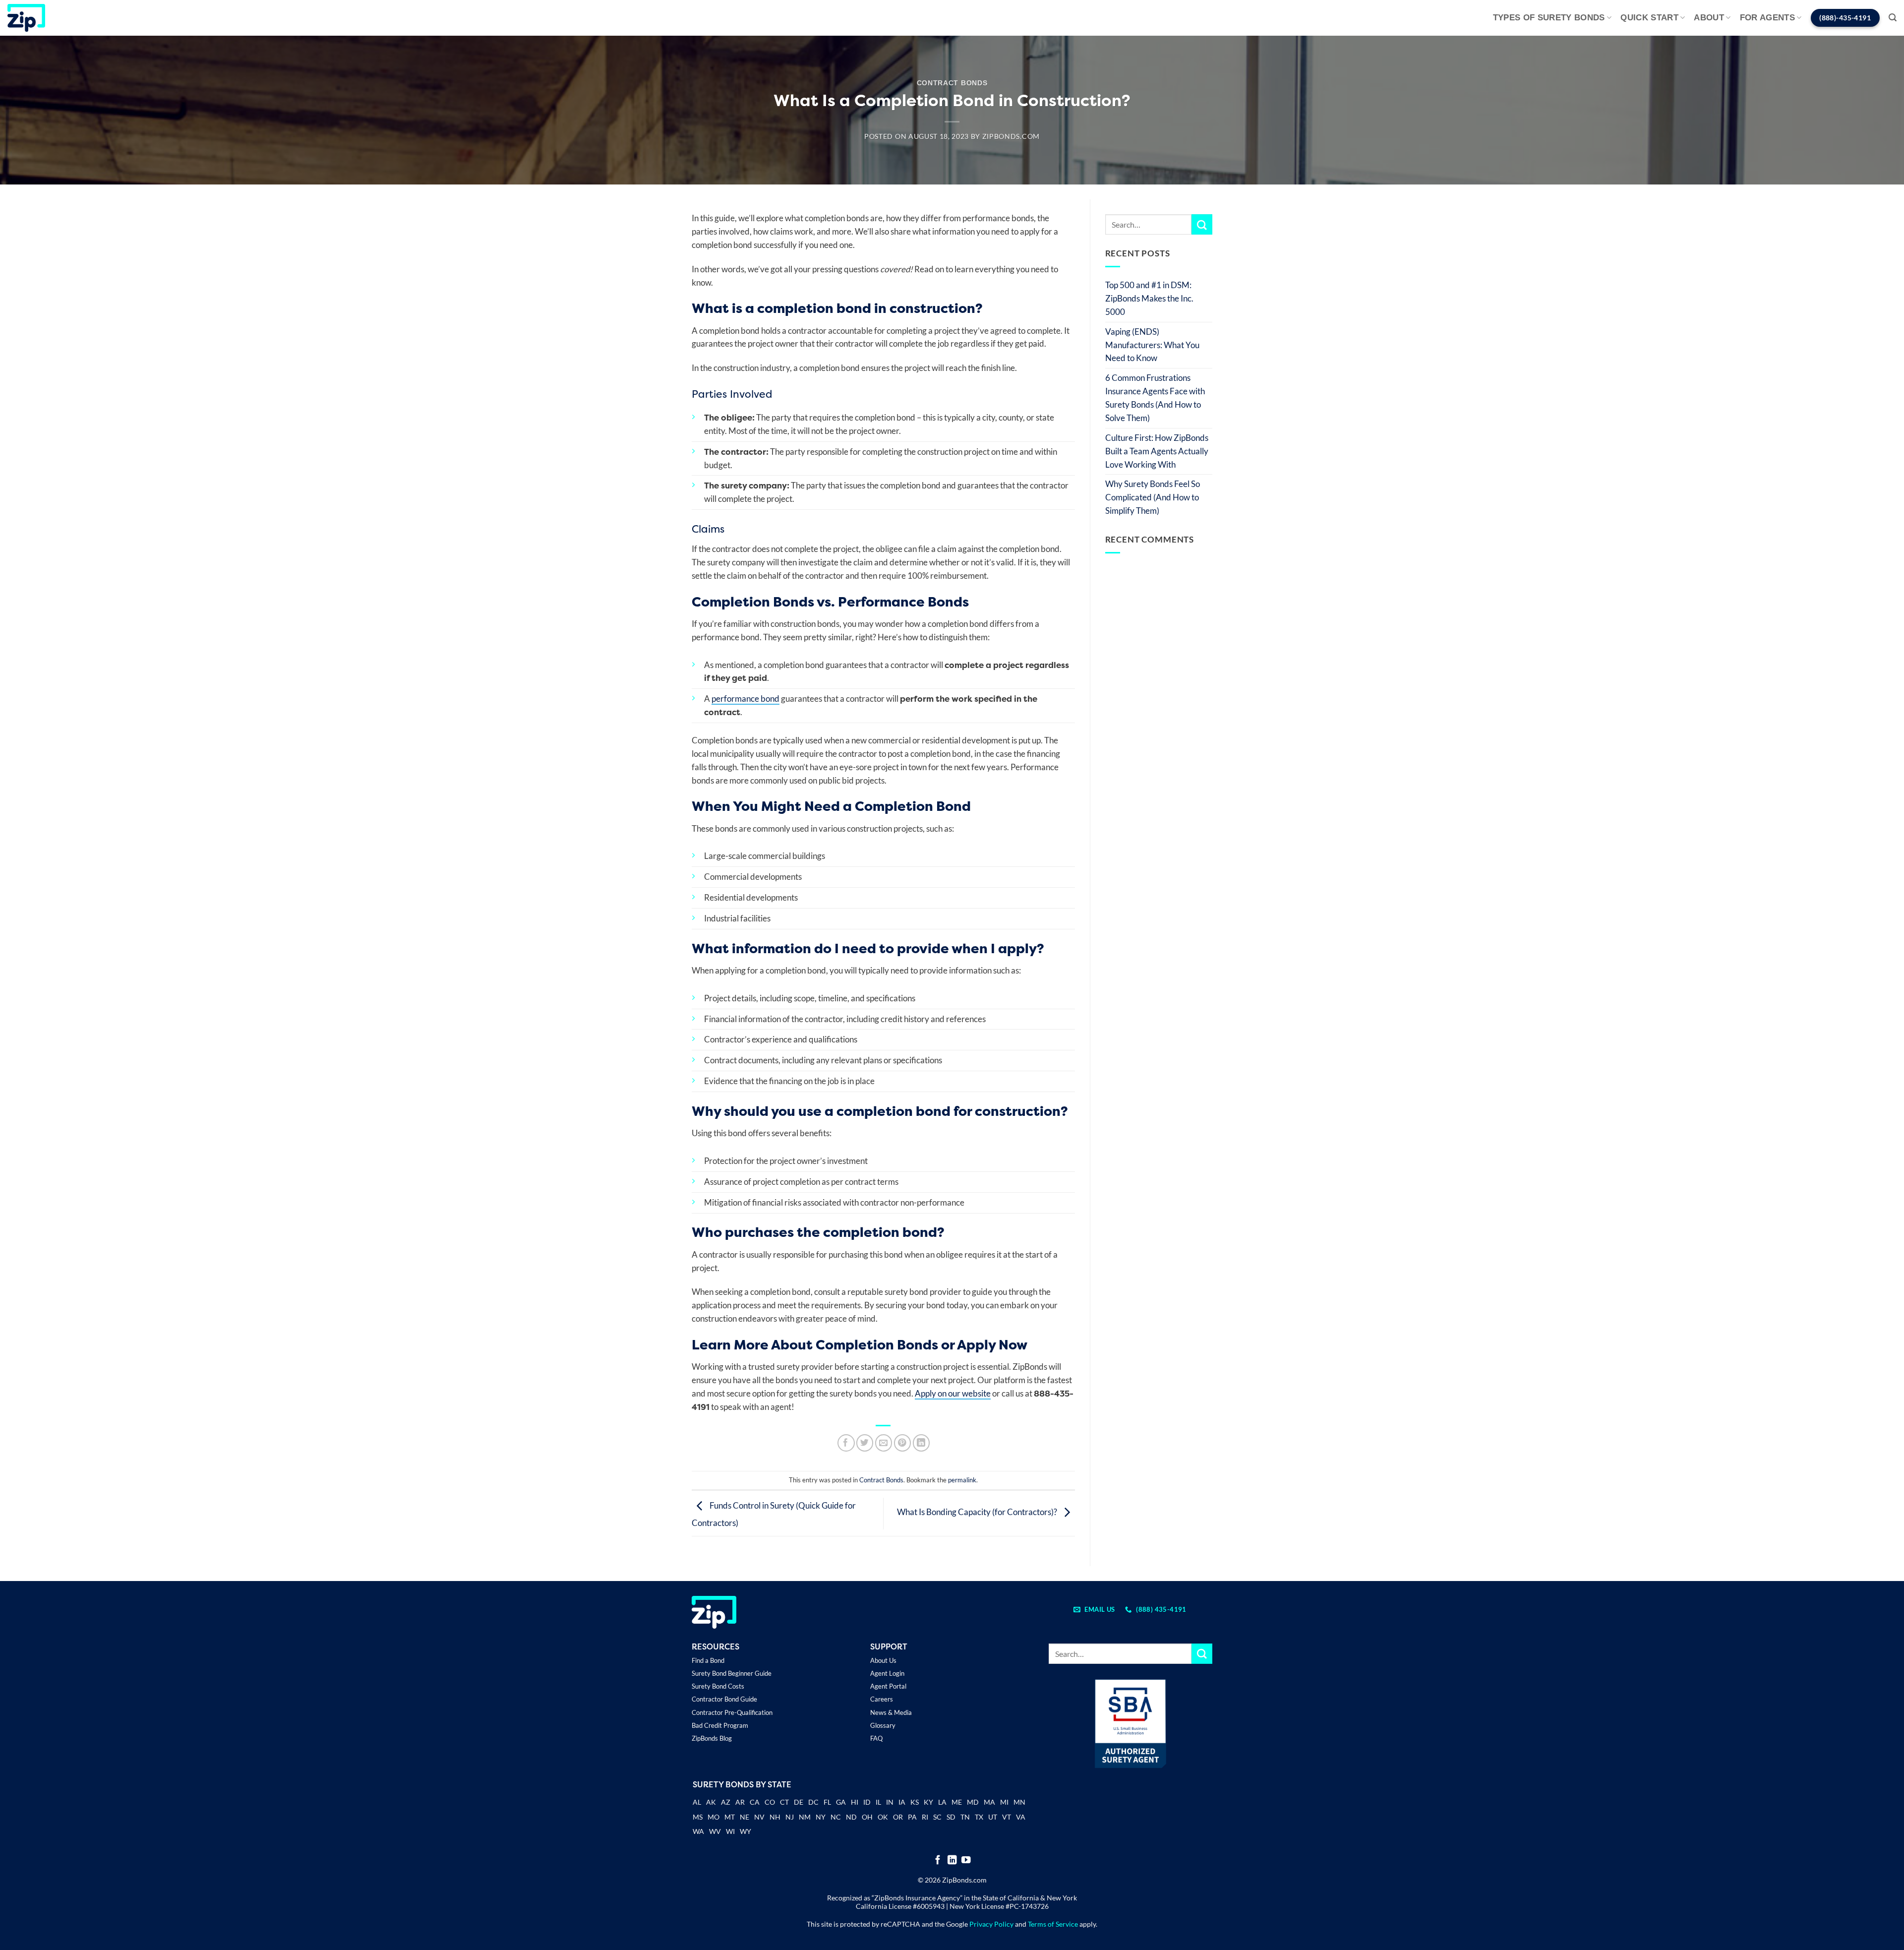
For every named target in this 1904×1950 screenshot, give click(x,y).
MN (1019, 1802)
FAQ (876, 1738)
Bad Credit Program (720, 1725)
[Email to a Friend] (884, 1443)
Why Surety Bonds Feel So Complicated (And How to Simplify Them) (1153, 497)
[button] (1893, 18)
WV (715, 1831)
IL (878, 1802)
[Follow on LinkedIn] (952, 1860)
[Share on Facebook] (846, 1443)
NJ (790, 1817)
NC (836, 1817)
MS (698, 1817)
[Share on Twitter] (865, 1443)
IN (890, 1802)
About (1709, 18)
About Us (883, 1660)
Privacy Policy (991, 1924)
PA (912, 1817)
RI (925, 1817)
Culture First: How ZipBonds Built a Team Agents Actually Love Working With (1157, 451)
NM (805, 1817)
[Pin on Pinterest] (903, 1443)
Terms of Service (1053, 1924)
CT (784, 1802)
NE (744, 1817)
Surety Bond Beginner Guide (732, 1673)
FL (827, 1802)
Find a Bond (708, 1660)
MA (989, 1802)
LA (942, 1802)
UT (993, 1817)
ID (867, 1802)
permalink (962, 1480)
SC (937, 1817)
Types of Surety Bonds (1549, 18)
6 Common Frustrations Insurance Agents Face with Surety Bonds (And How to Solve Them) (1155, 398)
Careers (882, 1699)
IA (902, 1802)
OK (883, 1817)
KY (928, 1802)
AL (697, 1803)
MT (730, 1817)
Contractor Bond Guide (724, 1699)
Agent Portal (888, 1686)
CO (770, 1802)
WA (698, 1831)
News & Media (891, 1712)
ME (957, 1802)
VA (1021, 1817)
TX (979, 1817)
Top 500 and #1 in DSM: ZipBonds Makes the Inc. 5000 (1149, 298)
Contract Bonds (952, 83)
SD (951, 1817)
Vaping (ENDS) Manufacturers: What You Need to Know (1152, 345)
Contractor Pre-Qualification (732, 1712)
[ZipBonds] (26, 18)
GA (841, 1802)
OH (867, 1817)
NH (775, 1817)
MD (973, 1802)
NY (821, 1817)
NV (759, 1817)
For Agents (1767, 18)
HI (855, 1802)
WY (745, 1831)
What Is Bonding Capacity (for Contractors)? (978, 1512)
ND (851, 1817)
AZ (726, 1802)
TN (965, 1817)
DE (799, 1802)
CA (755, 1802)
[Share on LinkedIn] (922, 1443)
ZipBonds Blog (712, 1738)
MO (714, 1817)
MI (1004, 1802)
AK (711, 1802)
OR (898, 1817)
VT (1007, 1817)
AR (740, 1802)
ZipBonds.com (1011, 136)
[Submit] (1202, 224)
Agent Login (887, 1673)
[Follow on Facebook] (938, 1860)
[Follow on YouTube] (966, 1860)
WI (730, 1831)
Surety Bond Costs (718, 1686)
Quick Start (1649, 18)
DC (813, 1802)
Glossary (883, 1725)
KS (915, 1802)
